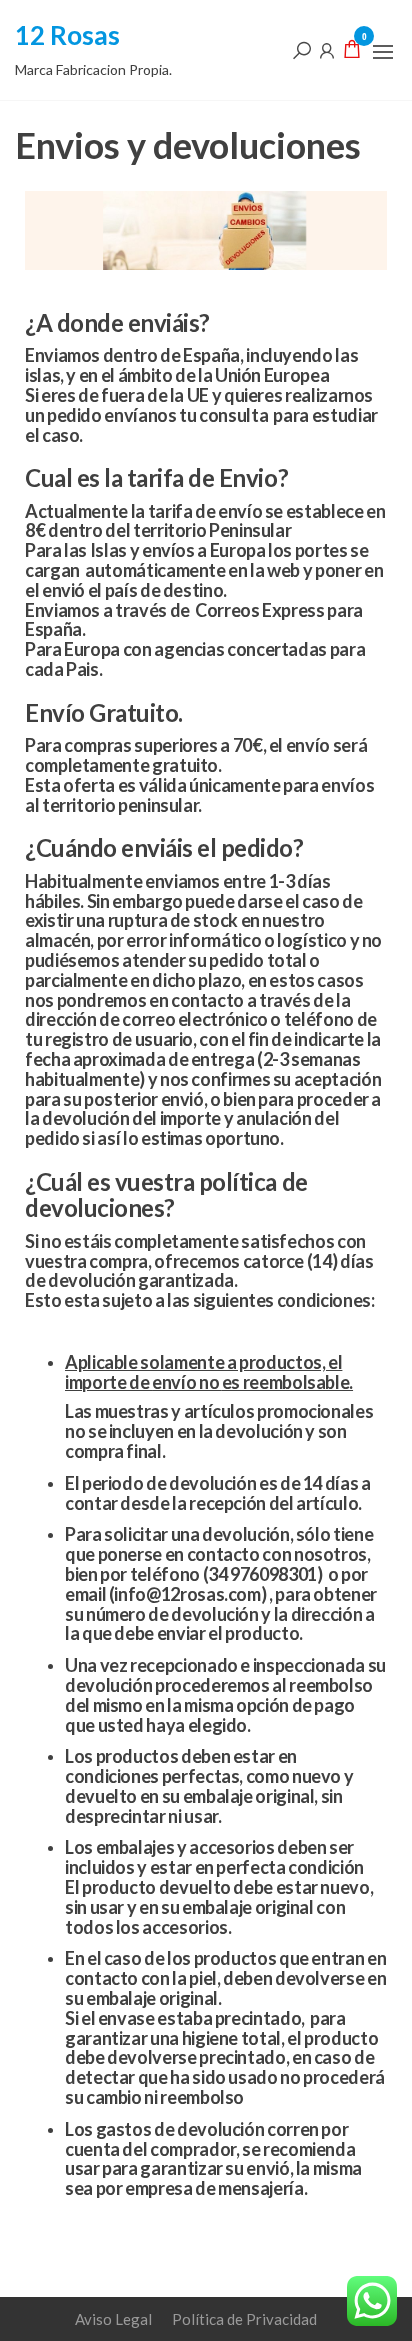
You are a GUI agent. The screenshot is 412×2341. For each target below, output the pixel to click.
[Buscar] (302, 49)
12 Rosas (67, 35)
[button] (383, 52)
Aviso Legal (113, 2319)
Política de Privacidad (244, 2319)
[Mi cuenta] (327, 49)
